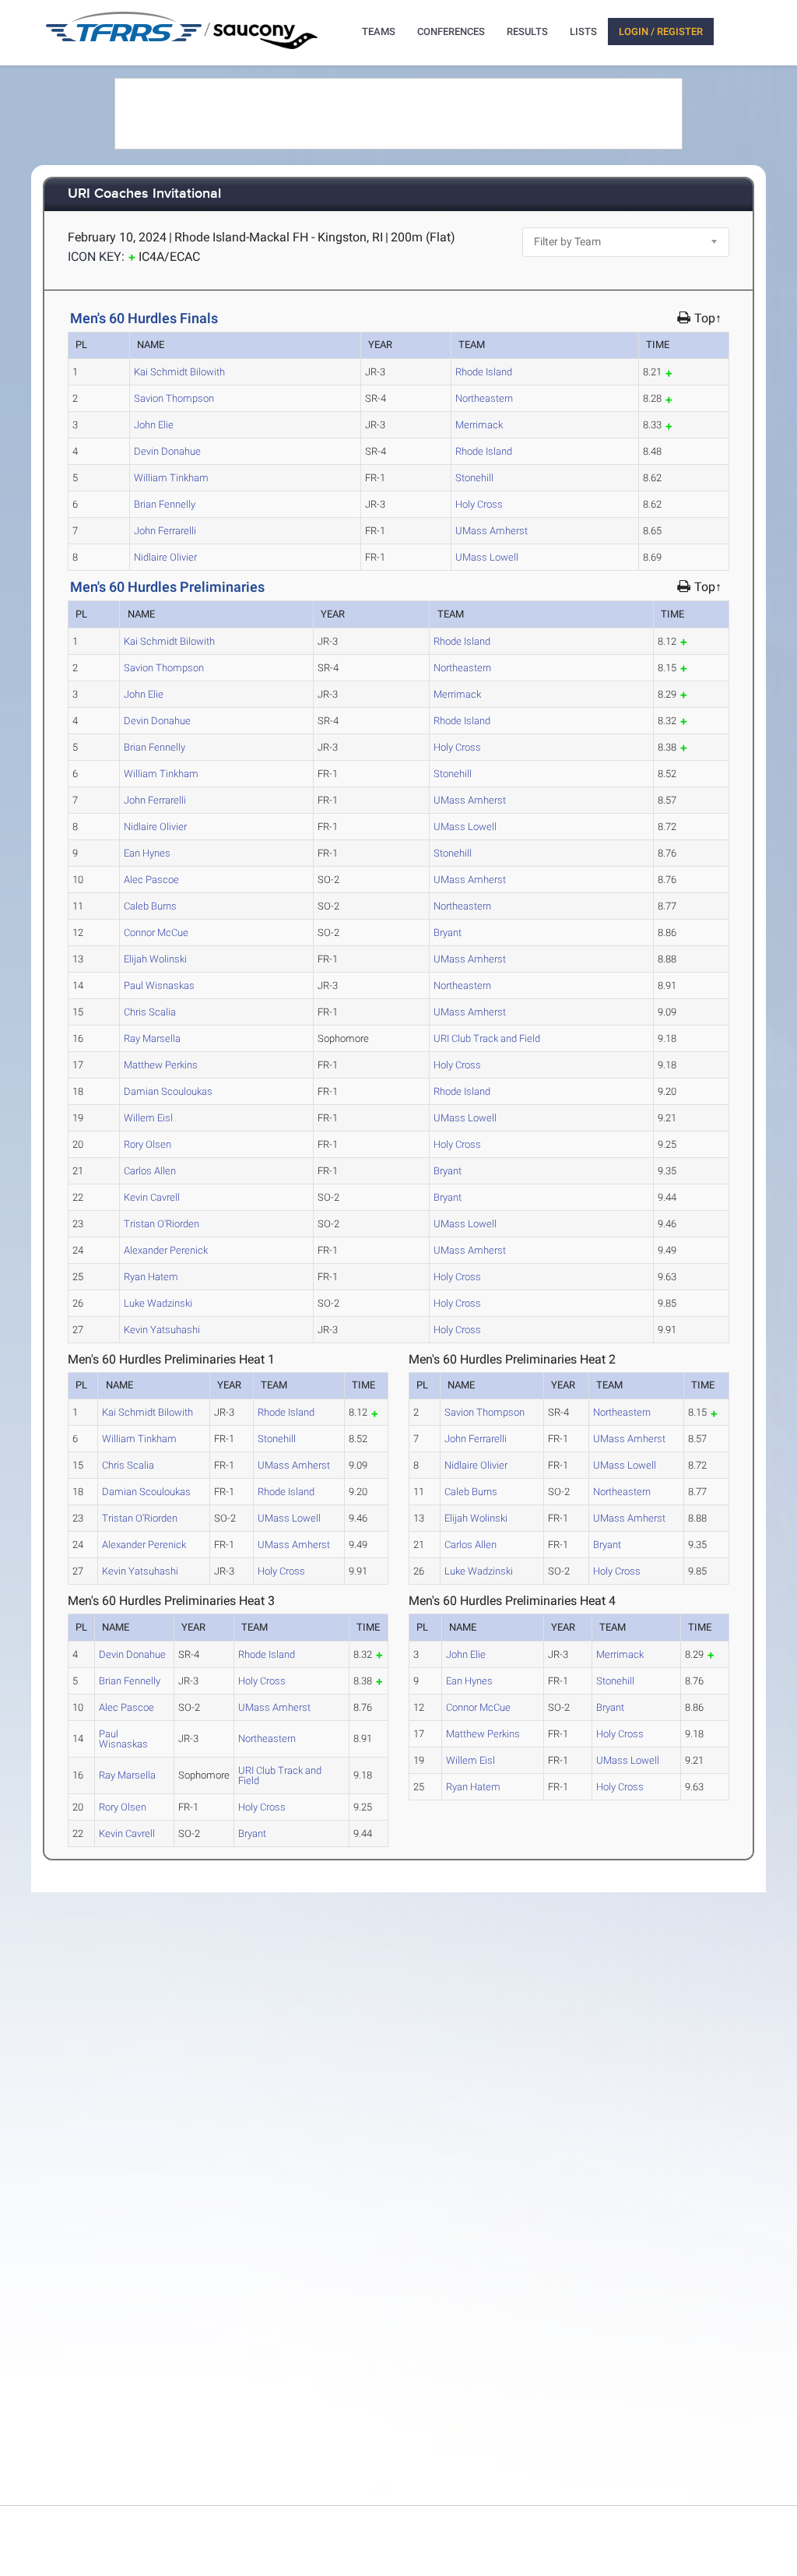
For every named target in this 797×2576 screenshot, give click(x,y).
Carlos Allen (150, 1171)
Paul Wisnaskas (159, 985)
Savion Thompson (174, 398)
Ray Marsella (152, 1038)
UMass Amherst (492, 531)
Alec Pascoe (151, 880)
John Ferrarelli (165, 531)
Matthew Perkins (161, 1065)
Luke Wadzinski (158, 1303)
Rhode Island (484, 372)
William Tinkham (171, 478)
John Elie (154, 425)
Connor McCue (156, 933)
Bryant (448, 933)
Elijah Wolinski (155, 959)
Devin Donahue (167, 451)
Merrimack (479, 425)
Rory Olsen (147, 1144)
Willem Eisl (148, 1118)
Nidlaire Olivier (165, 557)
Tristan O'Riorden (162, 1224)
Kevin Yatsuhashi (162, 1330)
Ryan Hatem (151, 1277)
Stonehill (474, 478)
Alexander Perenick (166, 1250)
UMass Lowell (487, 557)
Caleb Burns (150, 906)
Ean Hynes (147, 853)
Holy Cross (479, 504)
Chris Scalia (150, 1012)
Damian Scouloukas (168, 1091)
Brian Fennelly (165, 504)
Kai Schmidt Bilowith (179, 372)
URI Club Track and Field (487, 1038)
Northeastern (484, 398)
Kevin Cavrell (152, 1197)
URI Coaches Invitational (144, 194)
